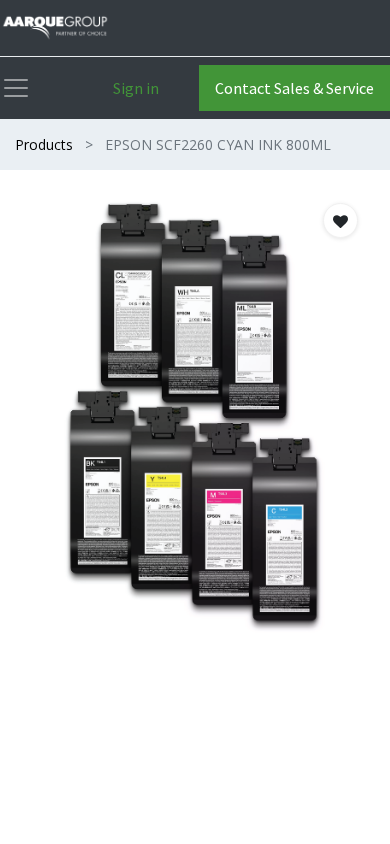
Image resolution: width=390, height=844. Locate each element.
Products (44, 144)
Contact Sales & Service (294, 88)
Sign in (136, 88)
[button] (340, 220)
